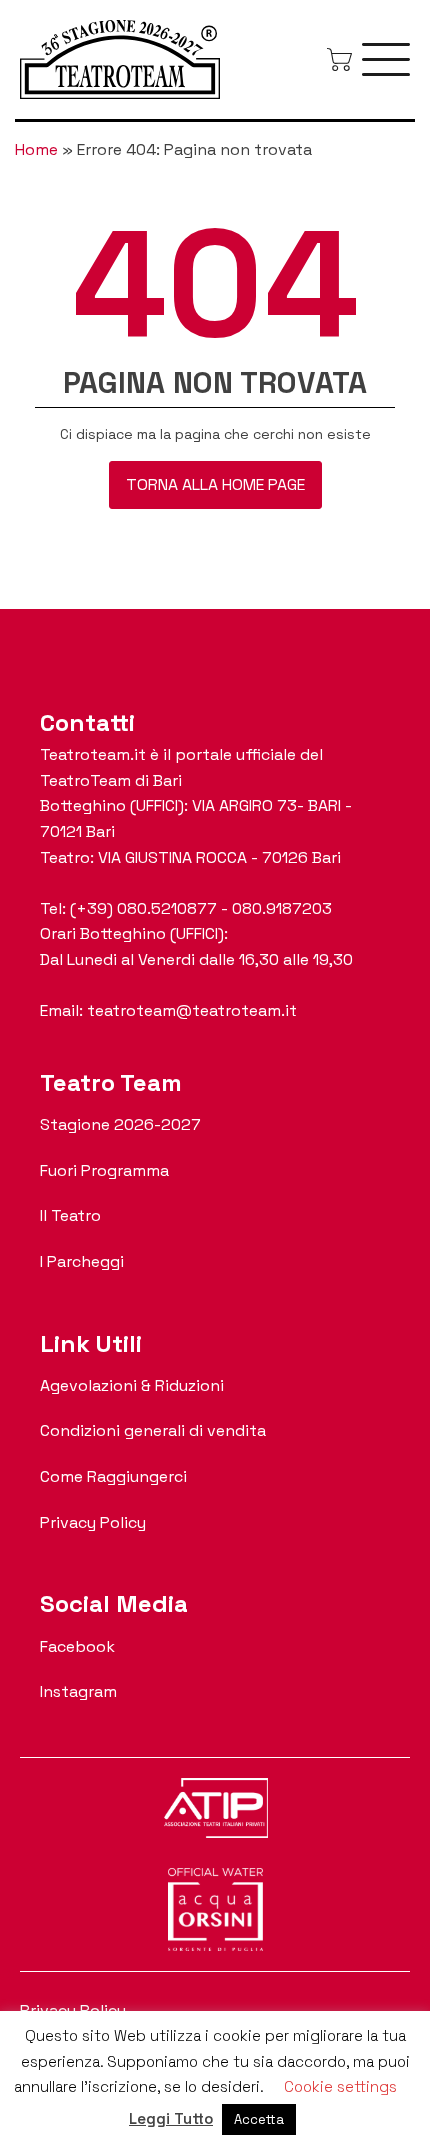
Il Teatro (70, 1215)
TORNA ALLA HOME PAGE (215, 484)
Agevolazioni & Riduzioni (132, 1385)
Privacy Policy (93, 1522)
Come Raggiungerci (113, 1476)
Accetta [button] (259, 2119)
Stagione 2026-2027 (120, 1124)
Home (36, 149)
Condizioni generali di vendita (153, 1430)
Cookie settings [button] (340, 2086)
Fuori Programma (104, 1170)
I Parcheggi (82, 1261)
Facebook (77, 1646)
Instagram (78, 1691)
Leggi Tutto (171, 2118)
